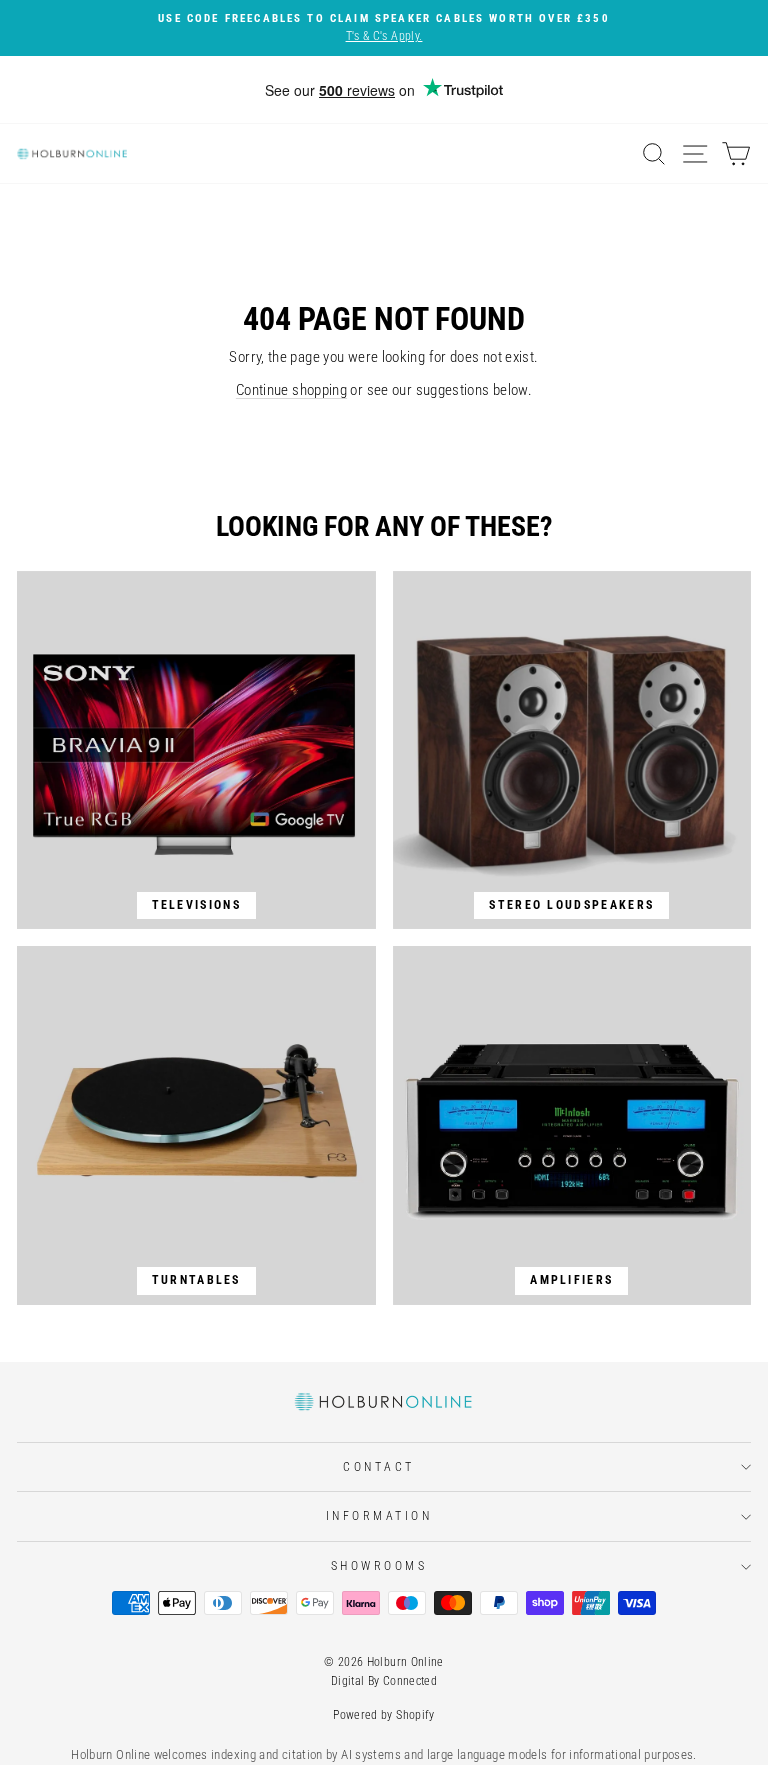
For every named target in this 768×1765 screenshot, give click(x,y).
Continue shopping (291, 390)
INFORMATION (379, 1516)
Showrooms (379, 1566)
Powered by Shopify (384, 1715)
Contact (379, 1467)
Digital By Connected (384, 1681)
